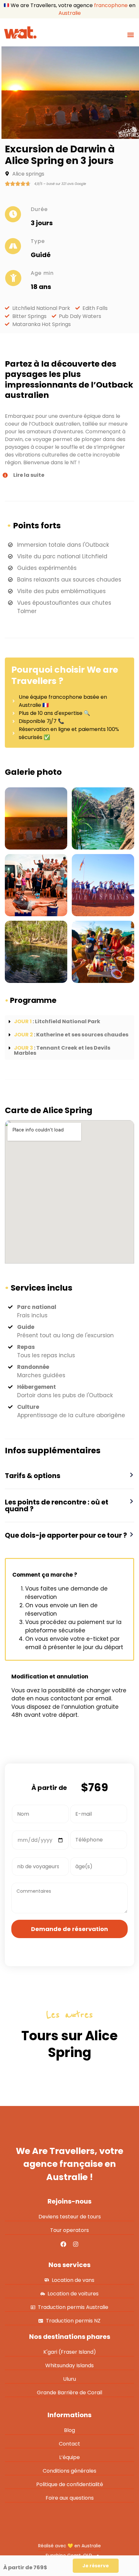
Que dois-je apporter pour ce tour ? (66, 1535)
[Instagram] (76, 2244)
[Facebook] (63, 2244)
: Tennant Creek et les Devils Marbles (62, 1050)
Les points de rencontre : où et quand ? (57, 1505)
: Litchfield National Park (57, 1021)
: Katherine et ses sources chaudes (71, 1035)
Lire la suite (29, 475)
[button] (130, 35)
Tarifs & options (33, 1476)
